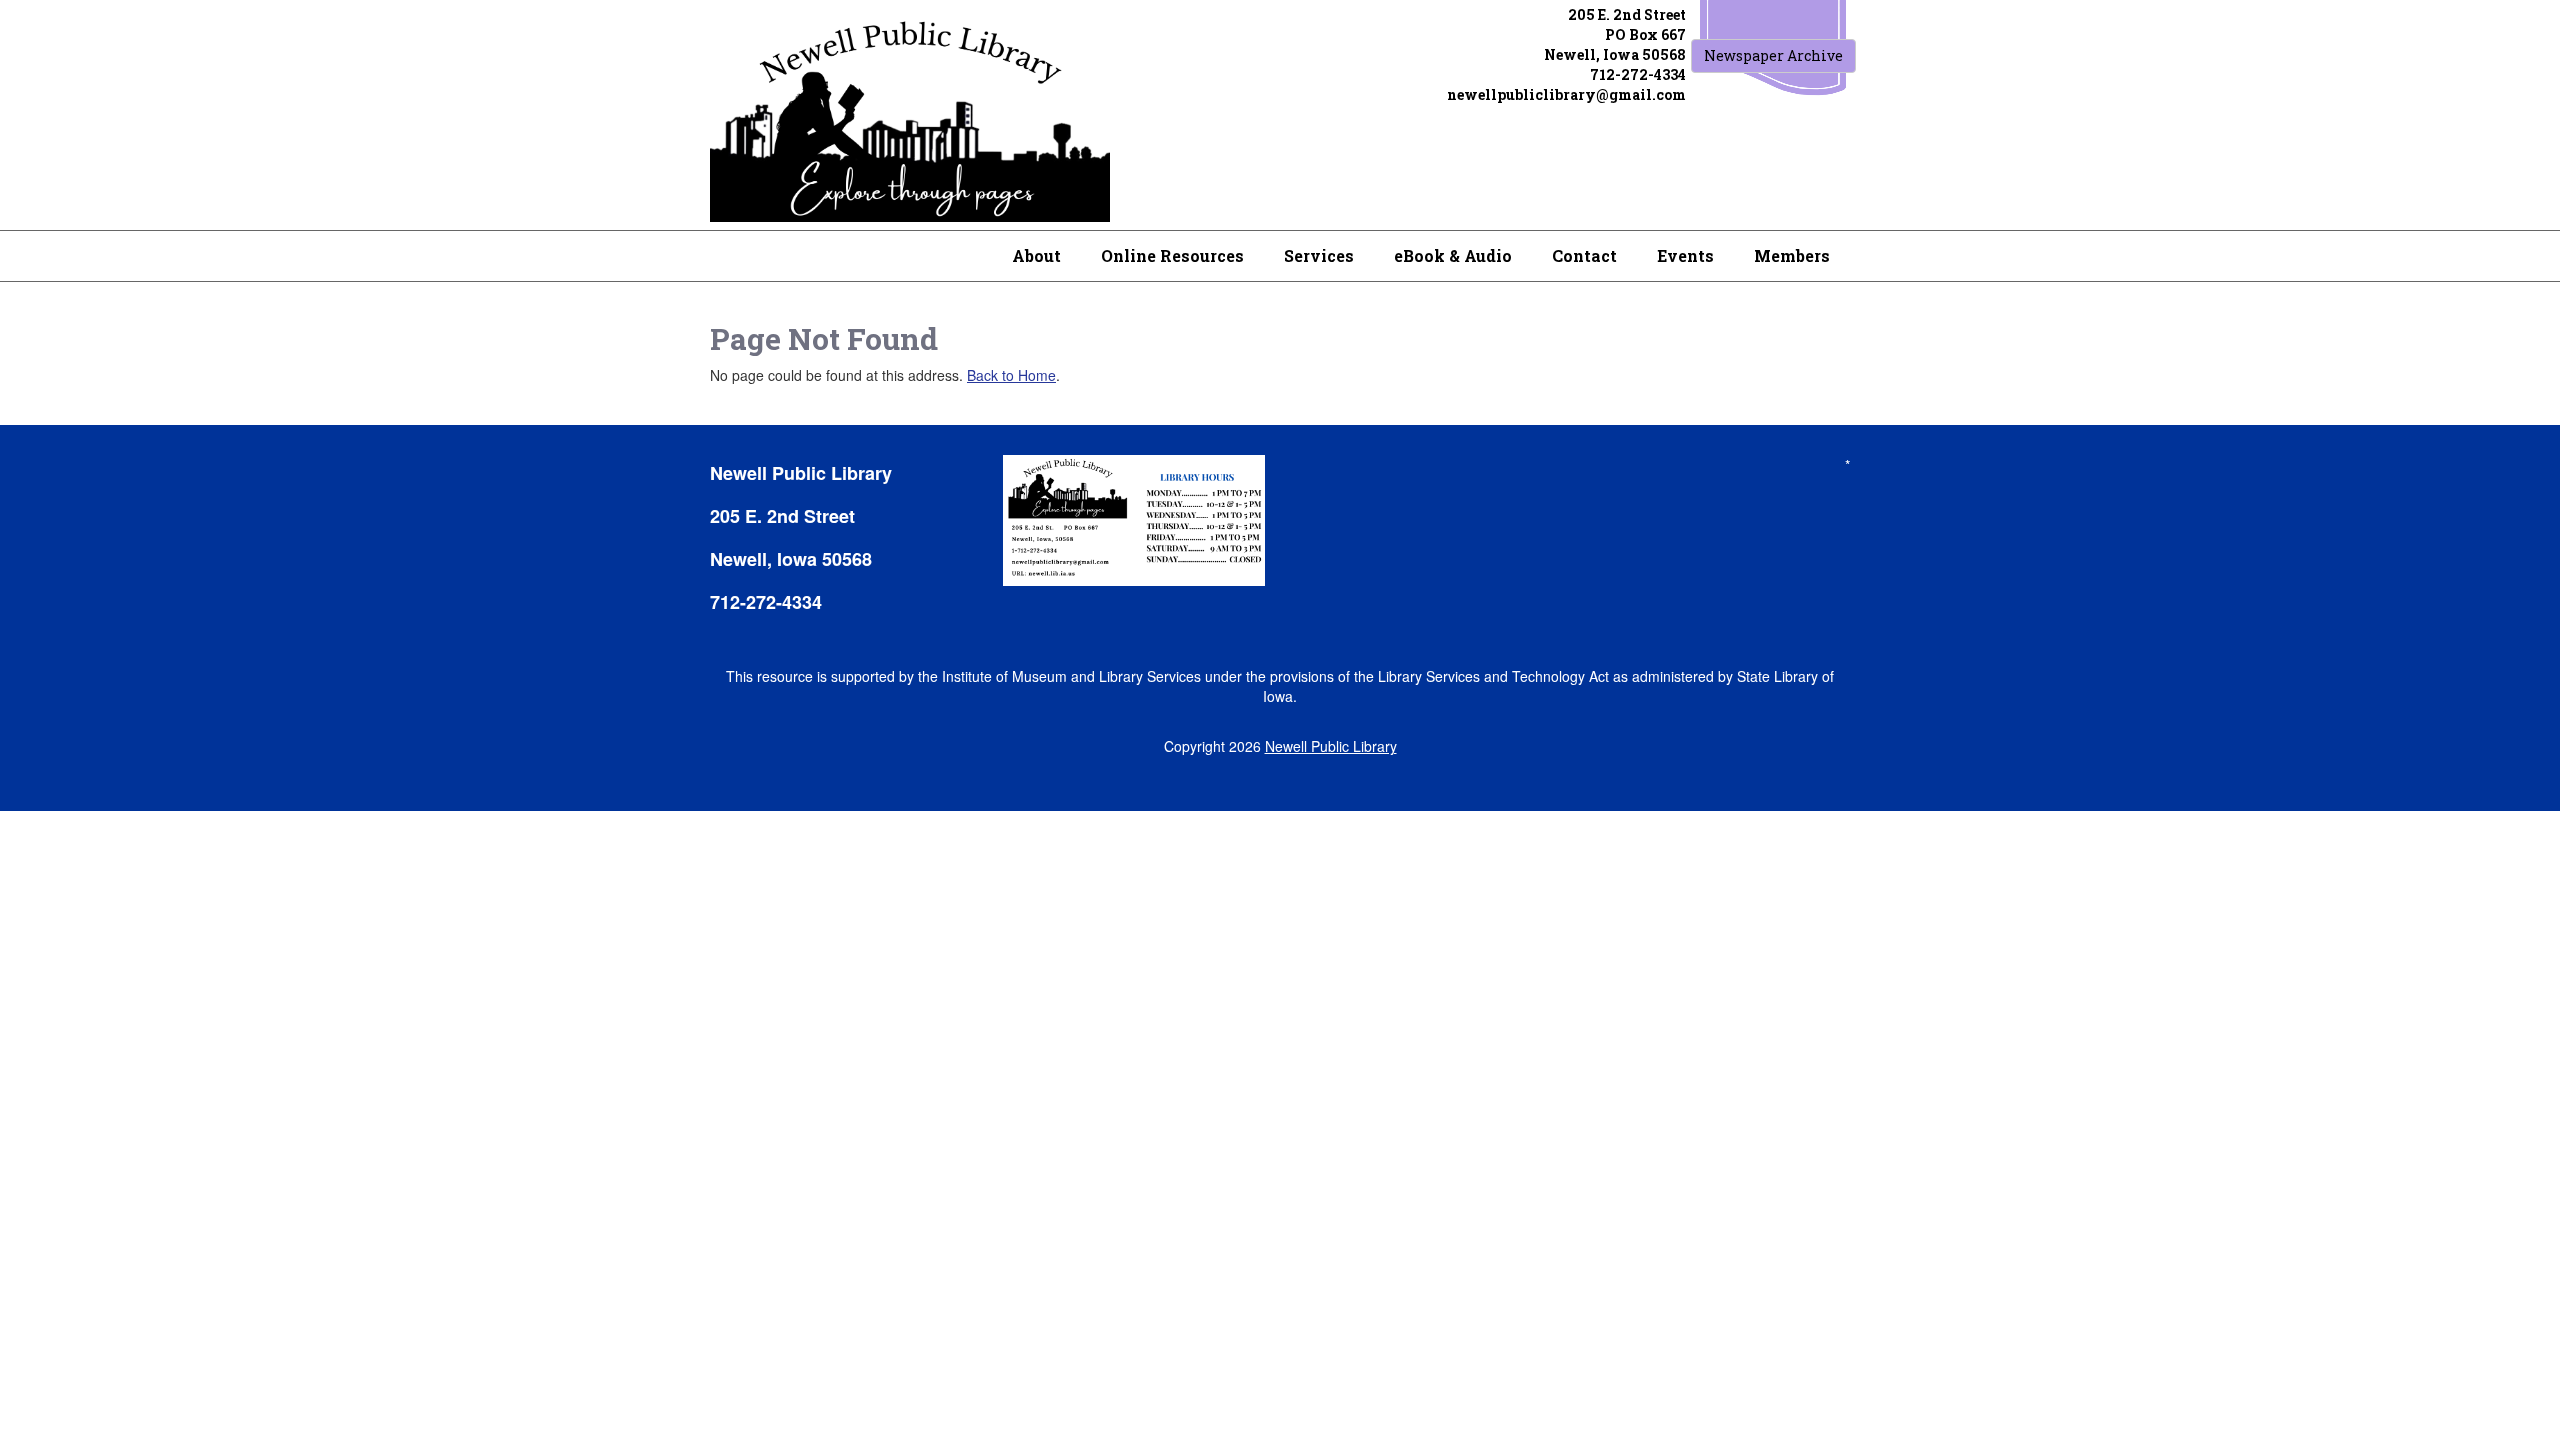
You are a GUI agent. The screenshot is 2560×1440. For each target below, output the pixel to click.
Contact (1584, 255)
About (1036, 255)
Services (1319, 255)
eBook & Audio (1453, 255)
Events (1685, 255)
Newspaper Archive (1773, 55)
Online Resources (1172, 255)
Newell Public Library (1331, 746)
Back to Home (1011, 375)
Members (1792, 255)
